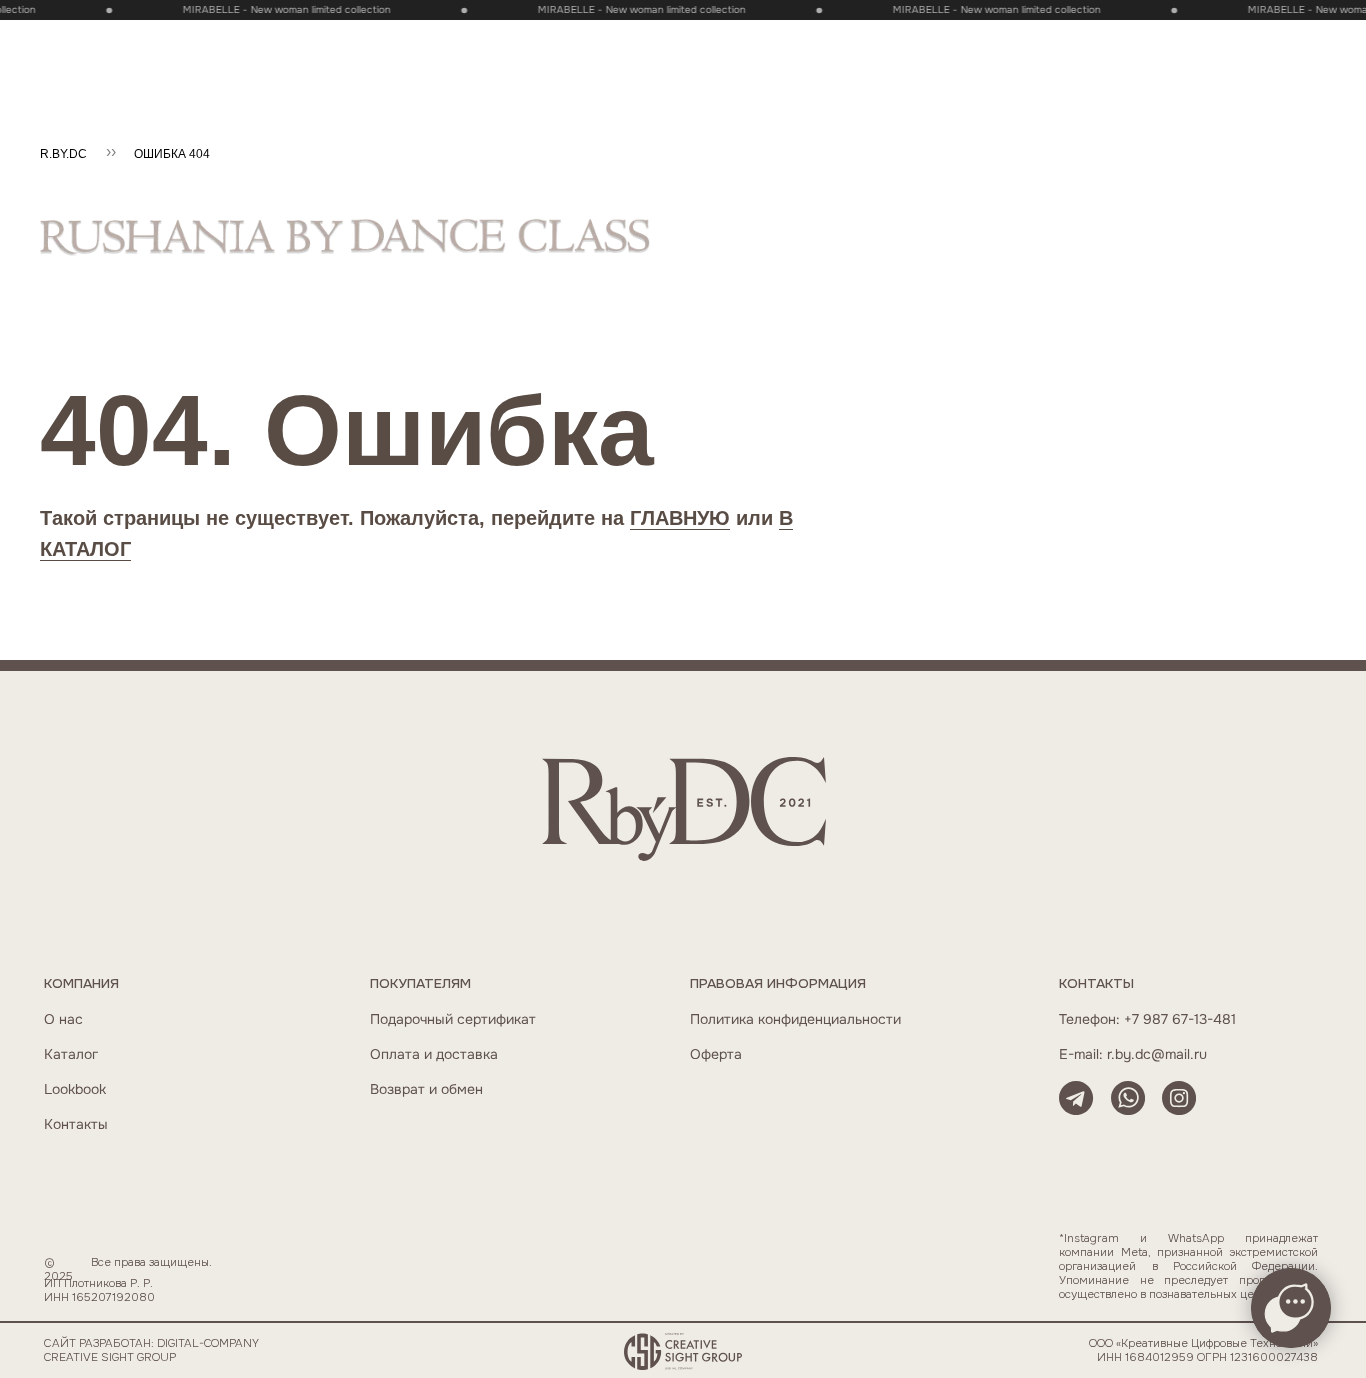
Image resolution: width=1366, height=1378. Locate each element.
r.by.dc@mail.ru (1157, 1054)
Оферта (716, 1054)
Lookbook (75, 1089)
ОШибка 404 (172, 154)
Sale (117, 42)
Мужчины (385, 42)
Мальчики (563, 42)
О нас (63, 1019)
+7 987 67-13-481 (1180, 1019)
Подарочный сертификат (453, 1019)
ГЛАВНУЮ (680, 518)
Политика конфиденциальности (795, 1019)
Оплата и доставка (434, 1054)
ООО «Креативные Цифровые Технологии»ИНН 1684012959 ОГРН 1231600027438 (1203, 1350)
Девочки (473, 42)
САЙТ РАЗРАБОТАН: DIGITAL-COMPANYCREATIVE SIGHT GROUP (151, 1350)
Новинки (198, 42)
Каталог (71, 1054)
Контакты (76, 1124)
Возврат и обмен (426, 1089)
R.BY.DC (63, 154)
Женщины (292, 42)
